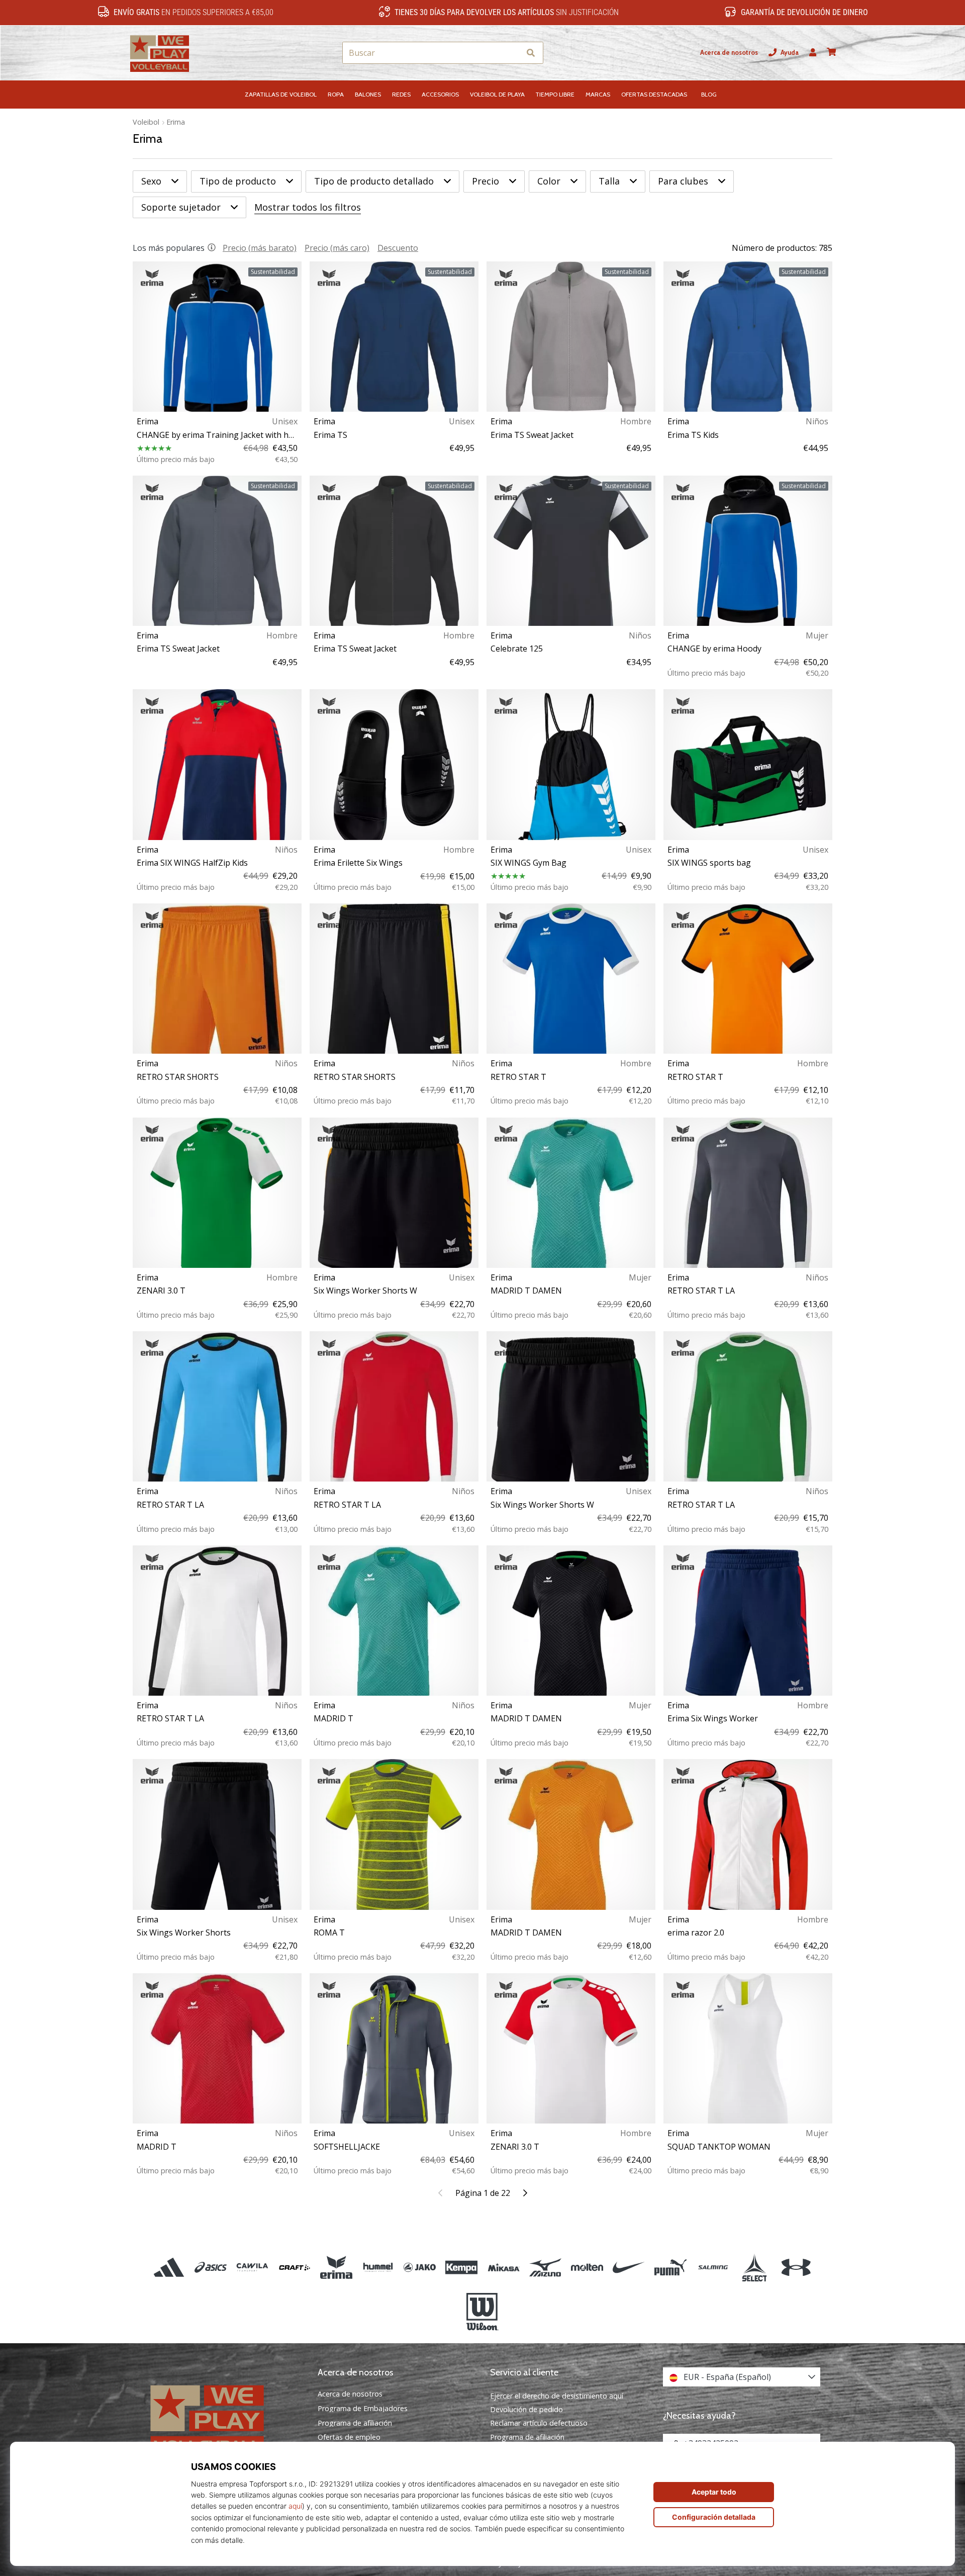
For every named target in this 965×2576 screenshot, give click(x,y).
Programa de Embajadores (363, 2409)
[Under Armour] (796, 2268)
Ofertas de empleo (349, 2437)
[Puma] (671, 2268)
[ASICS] (211, 2268)
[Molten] (587, 2268)
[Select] (754, 2268)
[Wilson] (482, 2312)
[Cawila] (253, 2268)
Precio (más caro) (337, 248)
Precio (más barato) (260, 248)
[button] (512, 53)
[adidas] (169, 2268)
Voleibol (146, 122)
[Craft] (294, 2268)
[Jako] (420, 2268)
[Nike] (629, 2268)
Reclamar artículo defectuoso (539, 2423)
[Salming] (712, 2268)
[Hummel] (378, 2268)
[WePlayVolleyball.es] (224, 2419)
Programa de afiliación (355, 2423)
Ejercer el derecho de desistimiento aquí (557, 2396)
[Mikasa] (503, 2268)
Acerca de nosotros (729, 53)
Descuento (398, 248)
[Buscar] (531, 53)
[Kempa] (462, 2268)
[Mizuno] (545, 2268)
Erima (176, 122)
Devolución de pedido (526, 2409)
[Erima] (336, 2268)
